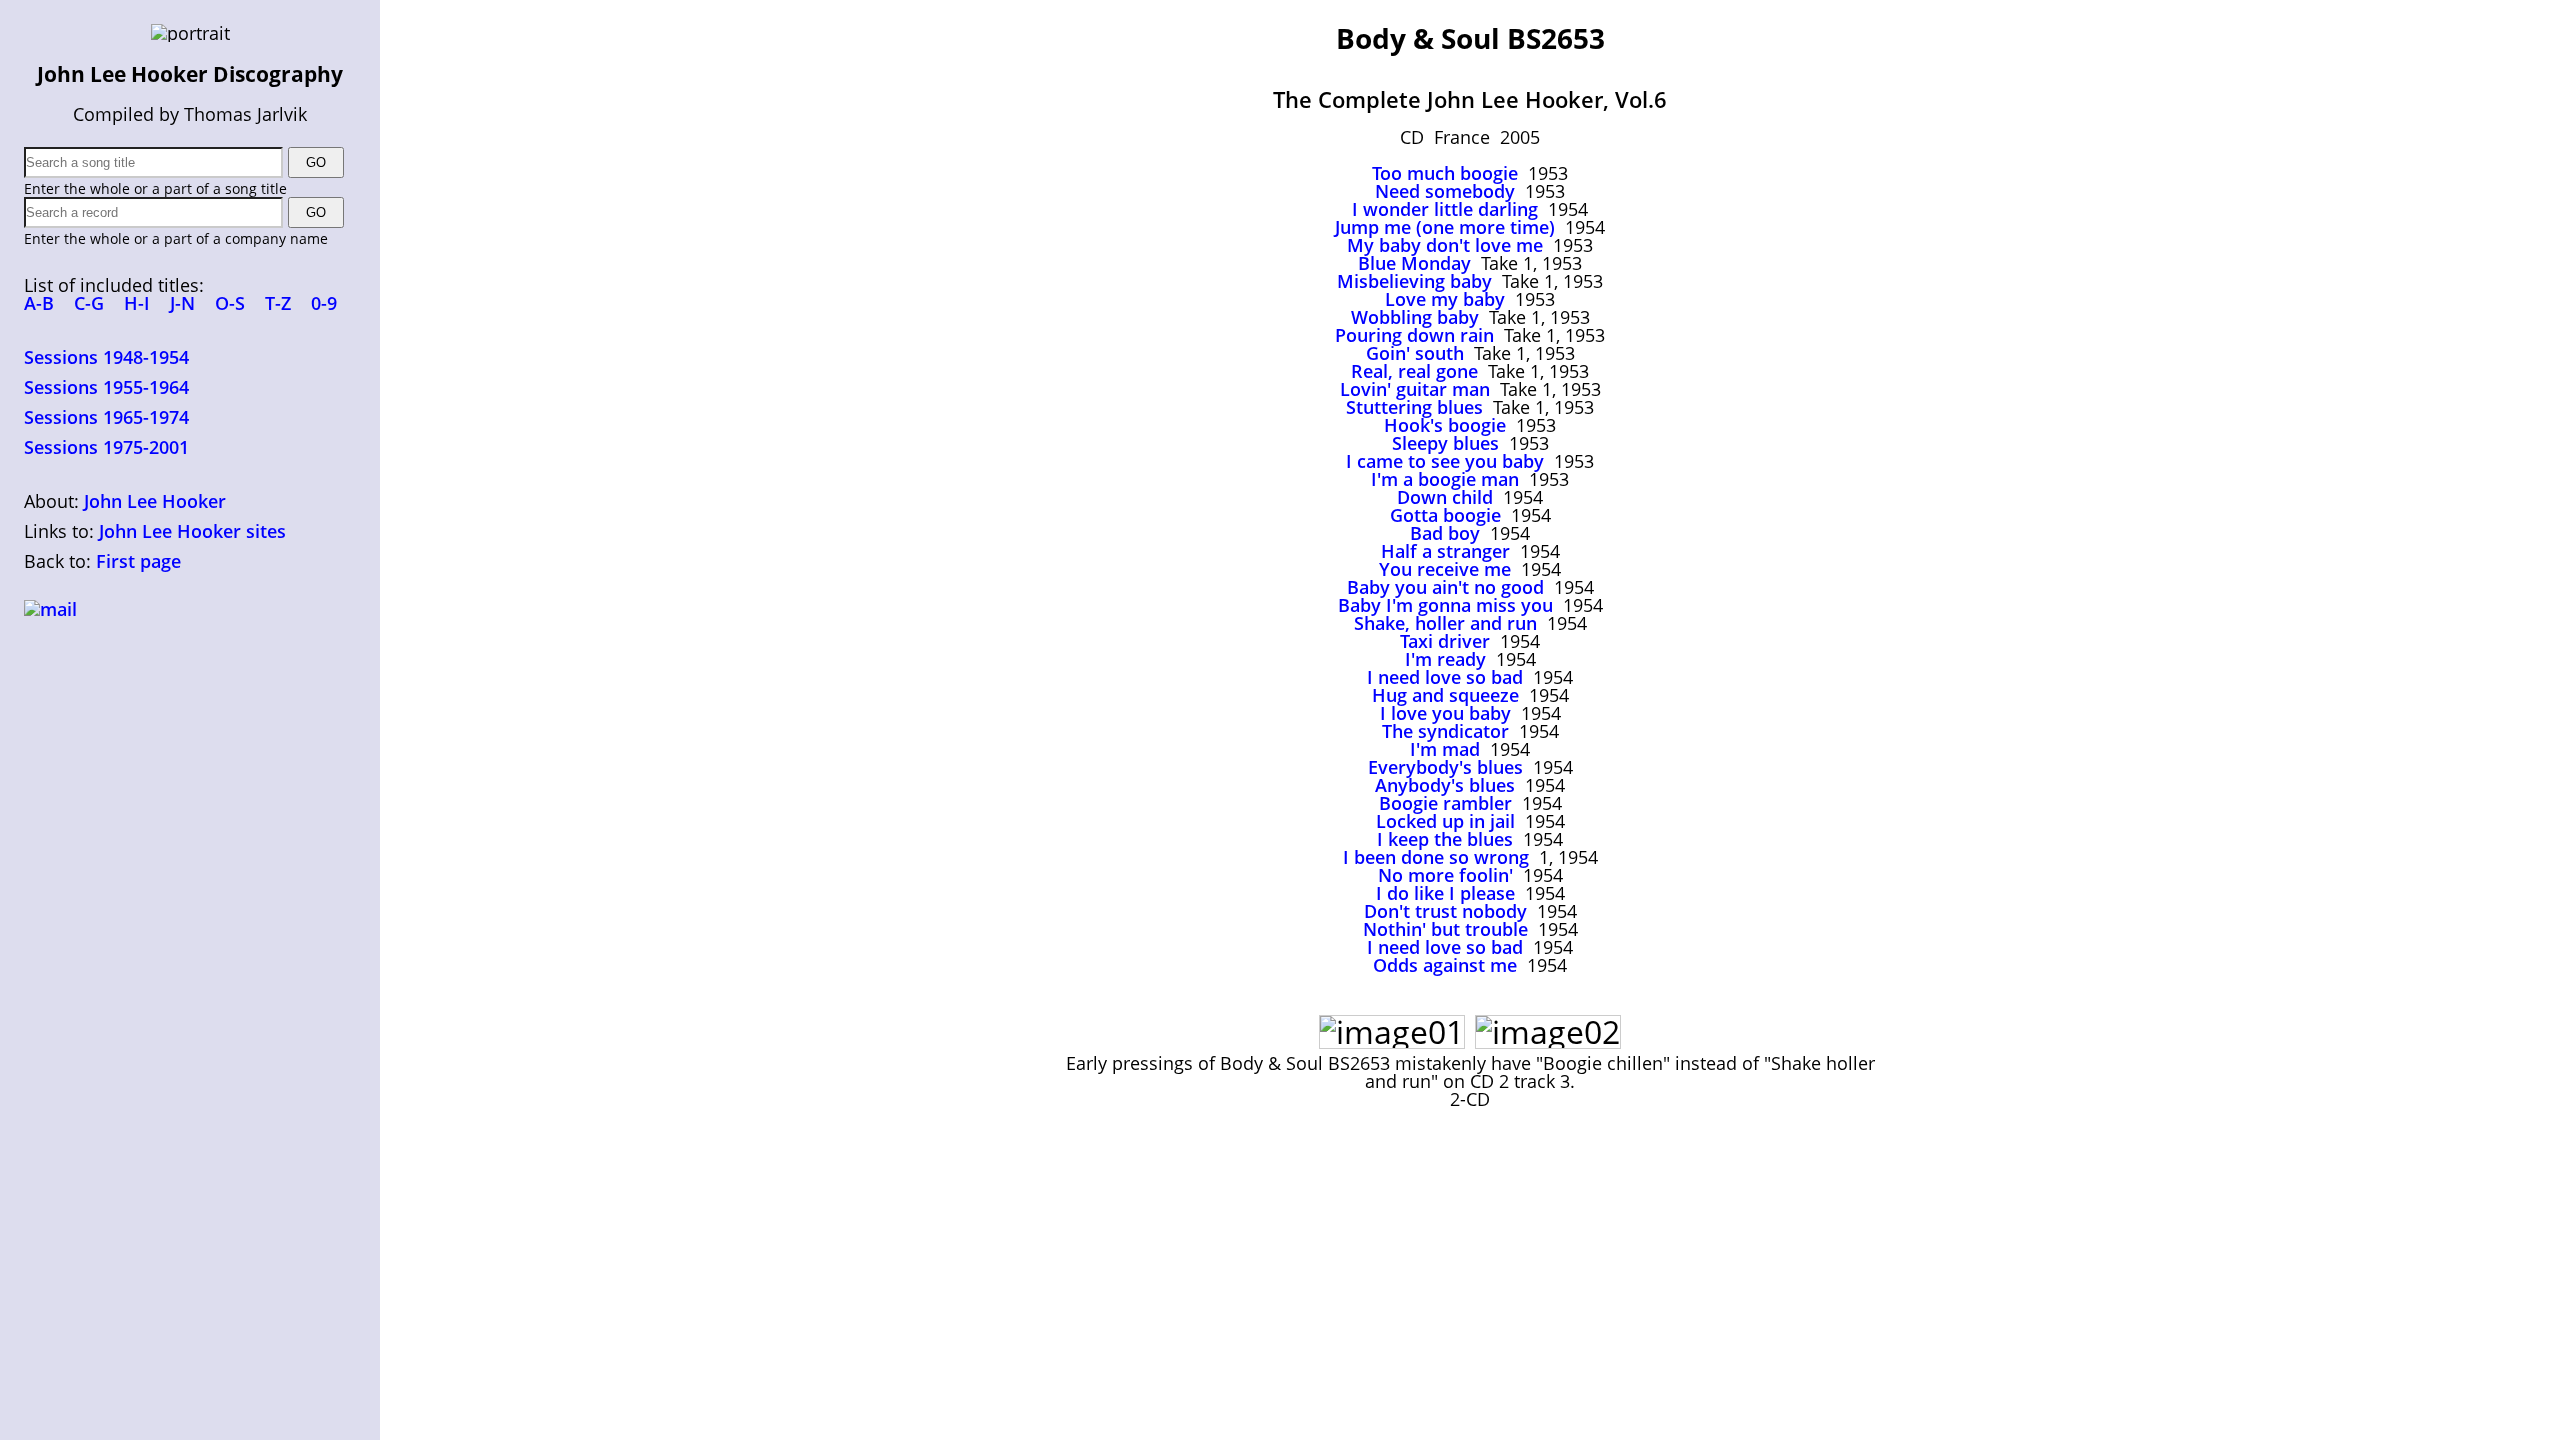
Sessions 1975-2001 (106, 447)
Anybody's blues (1445, 785)
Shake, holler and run (1445, 623)
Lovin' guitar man (1415, 389)
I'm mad (1445, 749)
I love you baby (1445, 713)
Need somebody (1445, 191)
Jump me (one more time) (1445, 227)
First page (138, 561)
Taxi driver (1445, 641)
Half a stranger (1445, 551)
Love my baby (1445, 299)
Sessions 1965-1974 (106, 417)
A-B (39, 303)
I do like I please (1445, 893)
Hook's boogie (1445, 425)
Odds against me (1445, 965)
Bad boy (1445, 533)
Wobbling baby (1415, 317)
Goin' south (1415, 353)
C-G (89, 303)
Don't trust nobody (1445, 911)
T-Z (278, 303)
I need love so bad (1445, 677)
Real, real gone (1414, 371)
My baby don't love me (1445, 245)
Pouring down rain (1414, 335)
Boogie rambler (1445, 803)
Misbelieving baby (1414, 281)
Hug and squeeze (1445, 695)
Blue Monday (1414, 263)
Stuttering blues (1414, 407)
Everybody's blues (1445, 767)
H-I (137, 303)
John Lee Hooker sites (192, 531)
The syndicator (1445, 731)
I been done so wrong (1436, 857)
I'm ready (1445, 659)
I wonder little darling (1445, 209)
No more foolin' (1445, 875)
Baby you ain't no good (1445, 587)
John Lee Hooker (155, 501)
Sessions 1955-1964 (106, 387)
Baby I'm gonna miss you (1445, 605)
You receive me (1445, 569)
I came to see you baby (1445, 461)
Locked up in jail (1445, 821)
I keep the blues (1445, 839)
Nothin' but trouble (1445, 929)
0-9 (324, 303)
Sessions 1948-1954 (106, 357)
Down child (1445, 497)
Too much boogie (1445, 173)
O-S (230, 303)
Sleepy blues (1445, 443)
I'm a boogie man (1445, 479)
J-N (182, 303)
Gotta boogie (1445, 515)
